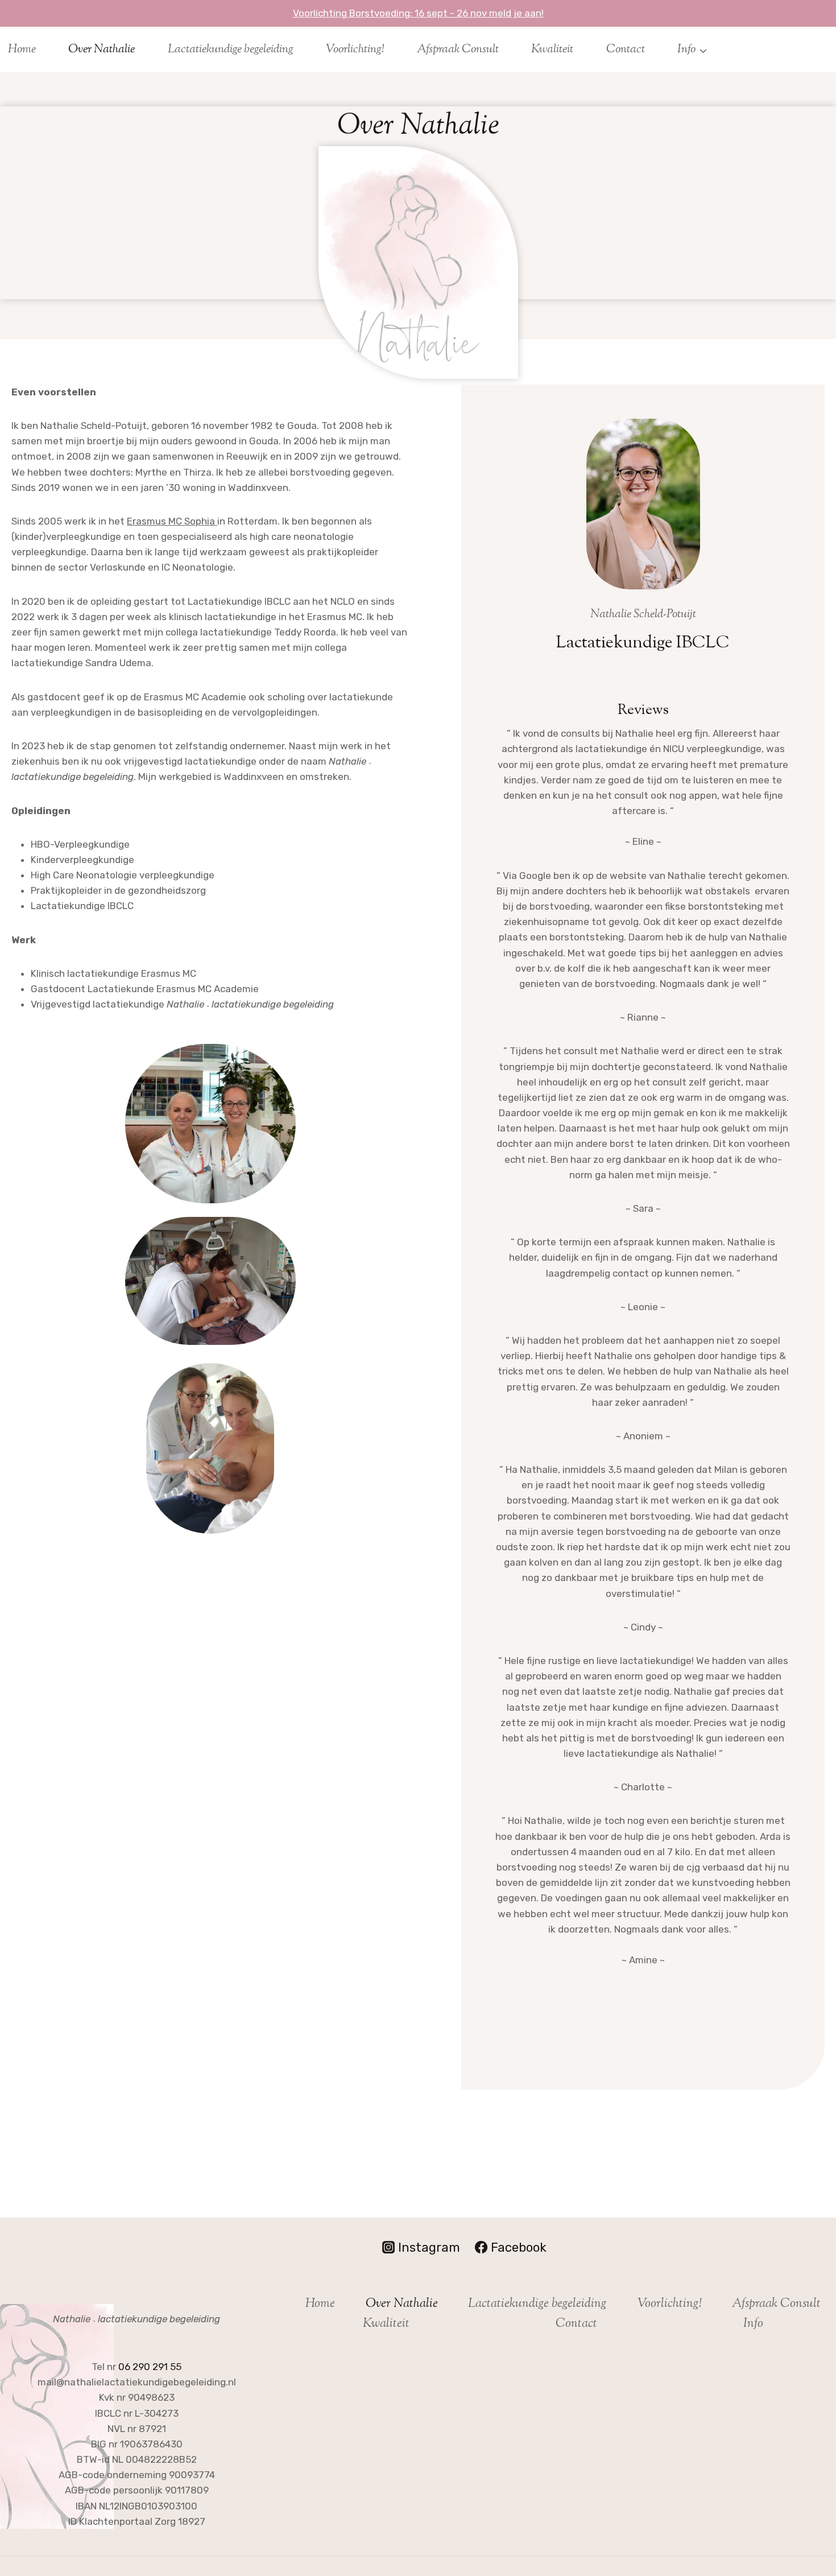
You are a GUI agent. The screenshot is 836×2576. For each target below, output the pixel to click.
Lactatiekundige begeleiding (231, 49)
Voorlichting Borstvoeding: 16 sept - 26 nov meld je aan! (418, 13)
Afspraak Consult (458, 49)
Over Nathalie (102, 49)
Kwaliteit (552, 49)
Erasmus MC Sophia (172, 521)
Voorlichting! (355, 49)
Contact (626, 49)
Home (22, 49)
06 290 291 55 (150, 2367)
